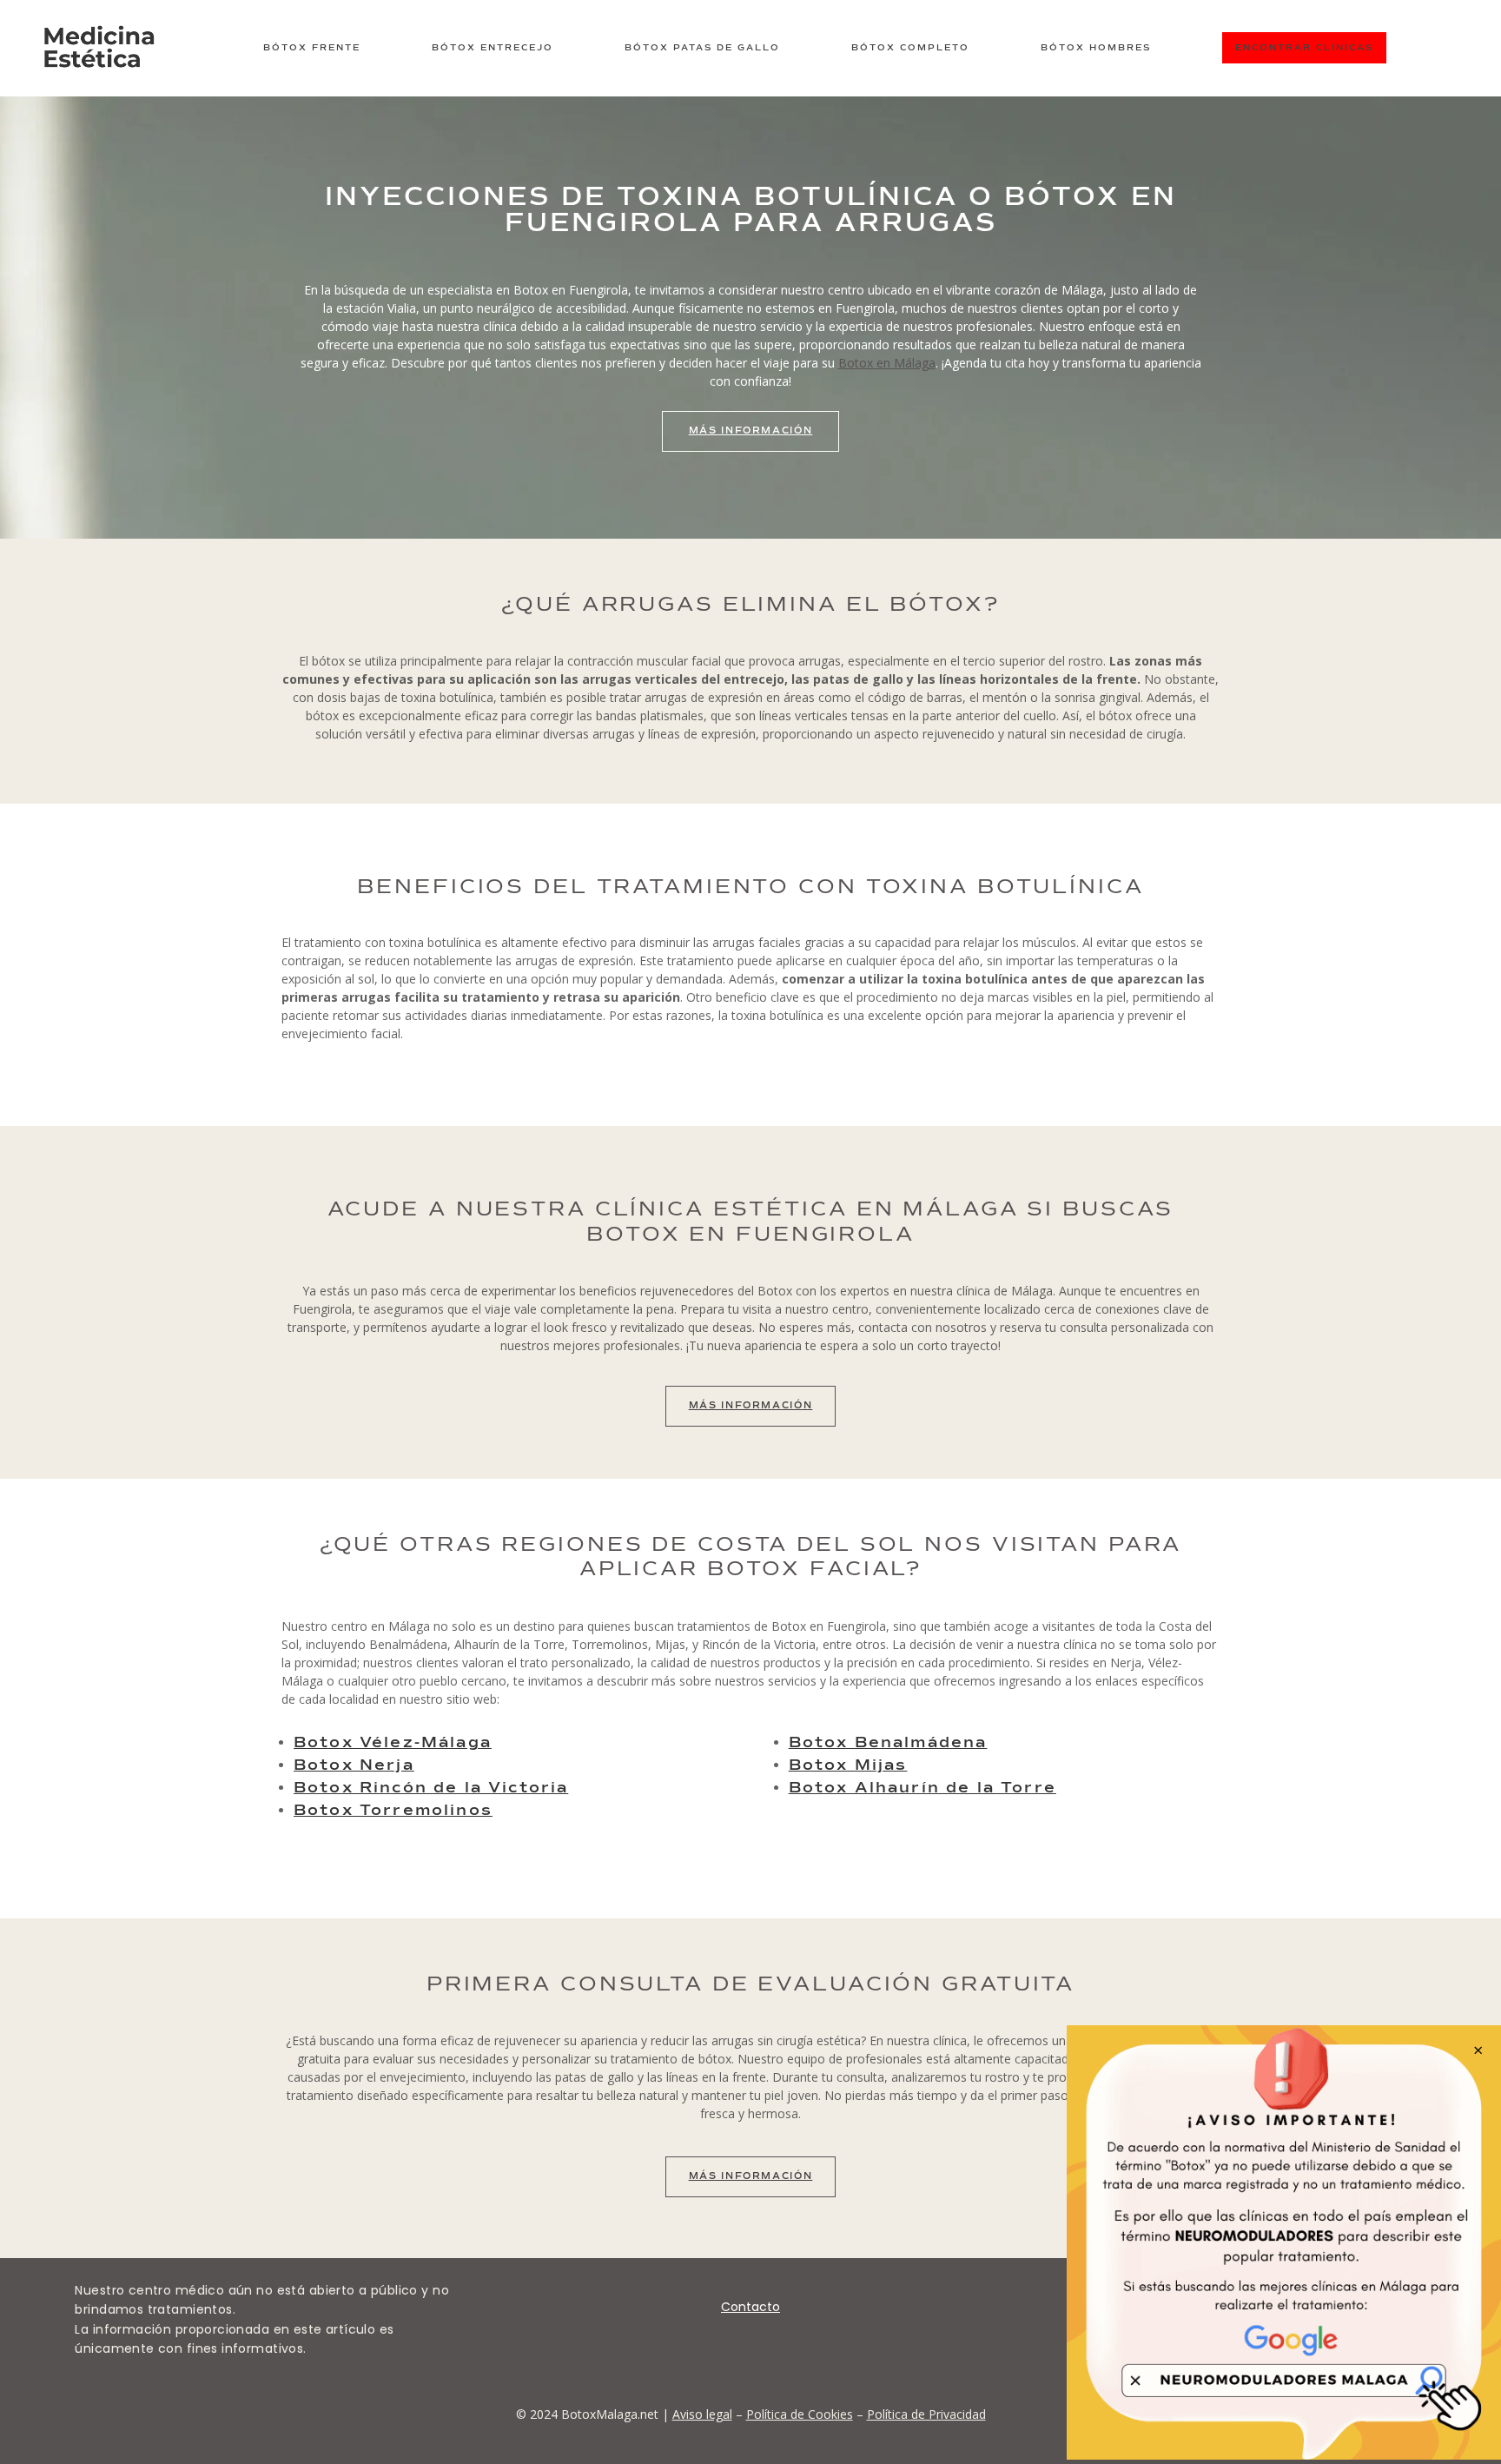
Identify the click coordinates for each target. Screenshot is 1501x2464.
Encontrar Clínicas (1304, 48)
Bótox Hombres (1096, 48)
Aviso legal (702, 2414)
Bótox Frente (312, 48)
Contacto (750, 2307)
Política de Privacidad (926, 2414)
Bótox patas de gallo (702, 48)
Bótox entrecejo (493, 48)
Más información (751, 1405)
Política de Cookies (800, 2414)
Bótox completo (910, 48)
